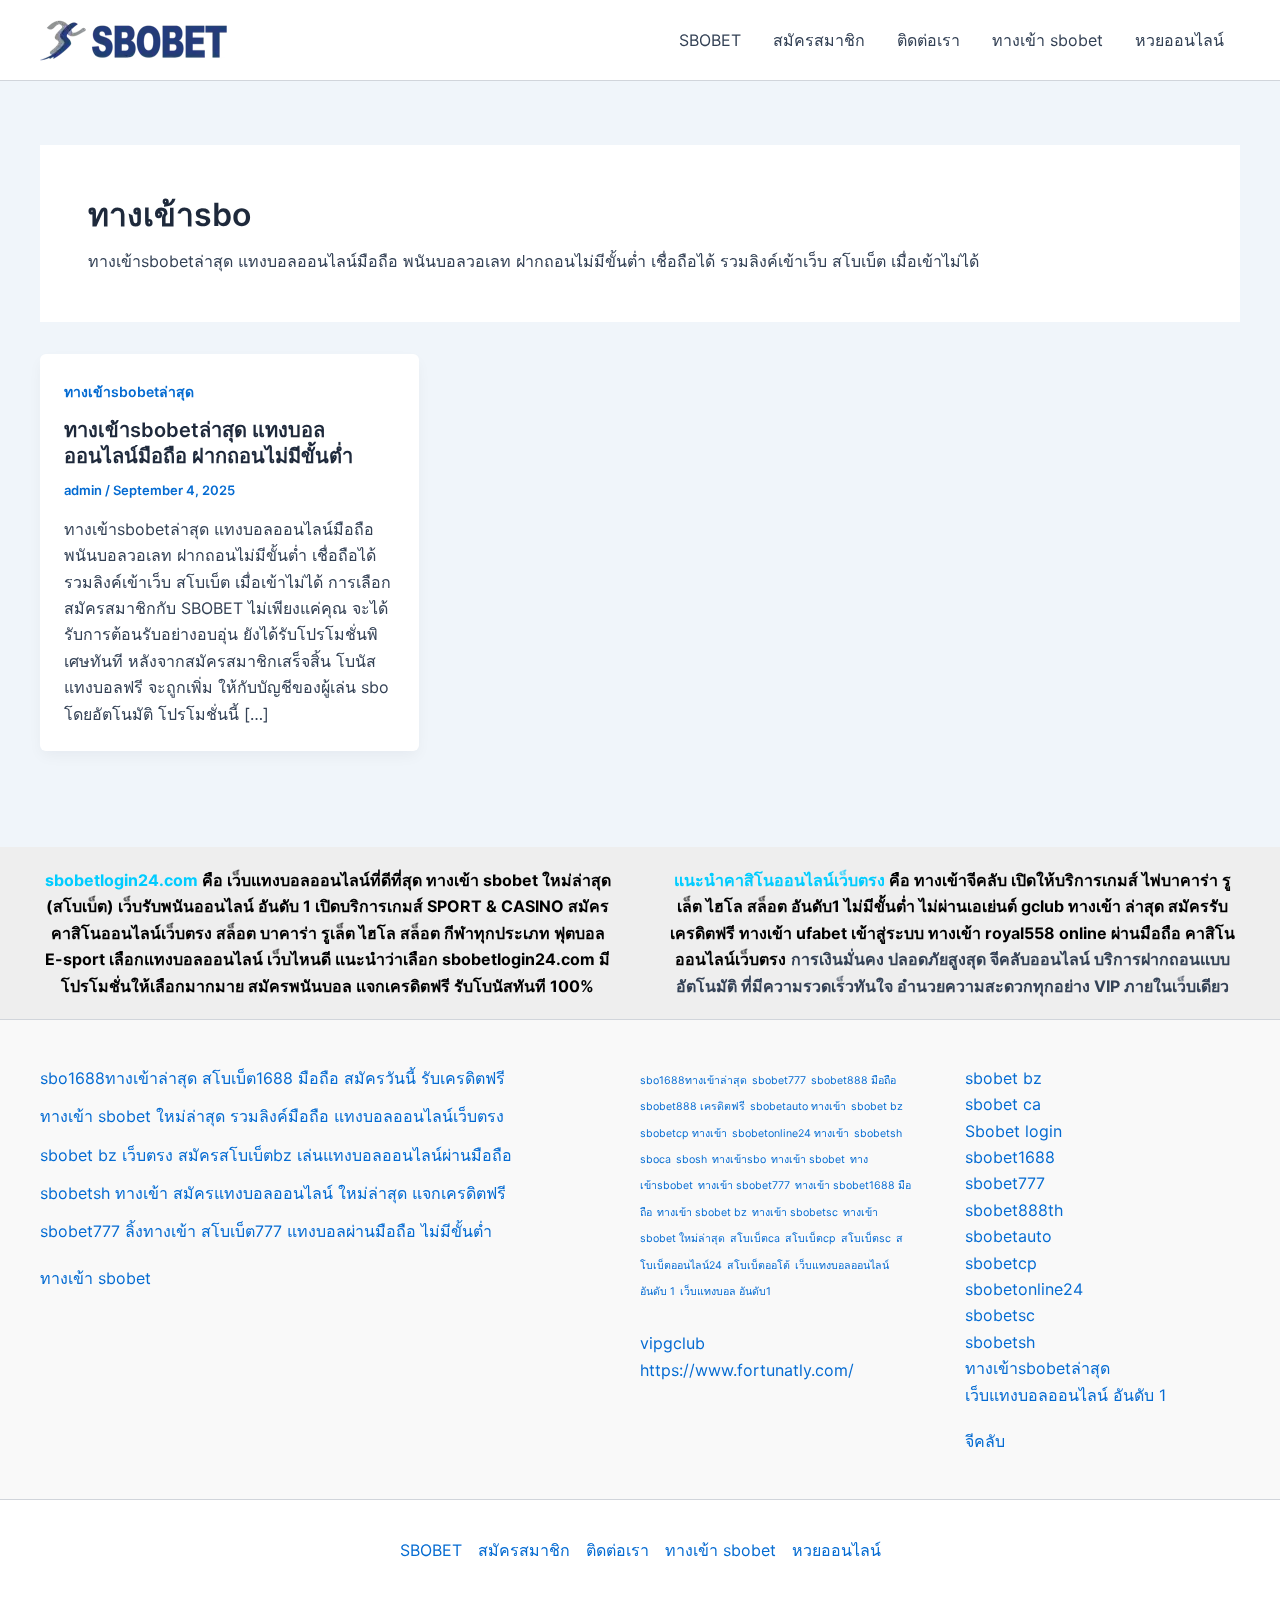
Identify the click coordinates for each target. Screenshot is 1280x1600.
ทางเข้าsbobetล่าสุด (129, 391)
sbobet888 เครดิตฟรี (692, 1106)
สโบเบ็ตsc (866, 1238)
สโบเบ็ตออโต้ (758, 1265)
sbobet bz (877, 1106)
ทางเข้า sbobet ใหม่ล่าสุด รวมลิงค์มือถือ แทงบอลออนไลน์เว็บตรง (272, 1116)
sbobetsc (1000, 1315)
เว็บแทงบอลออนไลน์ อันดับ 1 (1065, 1395)
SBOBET (710, 40)
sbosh (691, 1159)
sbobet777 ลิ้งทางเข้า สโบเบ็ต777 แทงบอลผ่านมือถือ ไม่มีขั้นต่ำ (266, 1231)
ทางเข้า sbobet (1047, 40)
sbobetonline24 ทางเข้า (790, 1133)
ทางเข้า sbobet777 (744, 1185)
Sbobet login (1013, 1131)
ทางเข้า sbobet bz (702, 1212)
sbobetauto (1008, 1236)
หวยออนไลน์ (1179, 40)
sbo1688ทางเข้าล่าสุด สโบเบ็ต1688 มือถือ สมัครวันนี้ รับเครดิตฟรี (272, 1078)
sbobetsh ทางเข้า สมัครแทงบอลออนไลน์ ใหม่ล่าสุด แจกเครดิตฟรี (273, 1193)
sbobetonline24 (1024, 1289)
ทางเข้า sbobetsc (795, 1212)
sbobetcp (1001, 1263)
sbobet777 (779, 1080)
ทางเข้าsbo (739, 1159)
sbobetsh (878, 1133)
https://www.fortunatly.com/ (747, 1370)
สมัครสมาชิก (819, 40)
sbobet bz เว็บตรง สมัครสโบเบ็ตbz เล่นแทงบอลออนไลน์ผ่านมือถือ (276, 1155)
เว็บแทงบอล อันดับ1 (725, 1291)
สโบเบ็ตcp (810, 1238)
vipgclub (672, 1343)
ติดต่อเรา (928, 40)
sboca (655, 1159)
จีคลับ (985, 1441)
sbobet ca (1003, 1104)
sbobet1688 (1010, 1157)
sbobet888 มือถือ (853, 1080)
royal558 (1020, 933)
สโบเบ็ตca (755, 1238)
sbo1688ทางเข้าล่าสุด (693, 1080)
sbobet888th (1014, 1210)
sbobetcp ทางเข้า (683, 1133)
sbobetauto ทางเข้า (798, 1106)
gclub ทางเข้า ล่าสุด (1092, 906)
